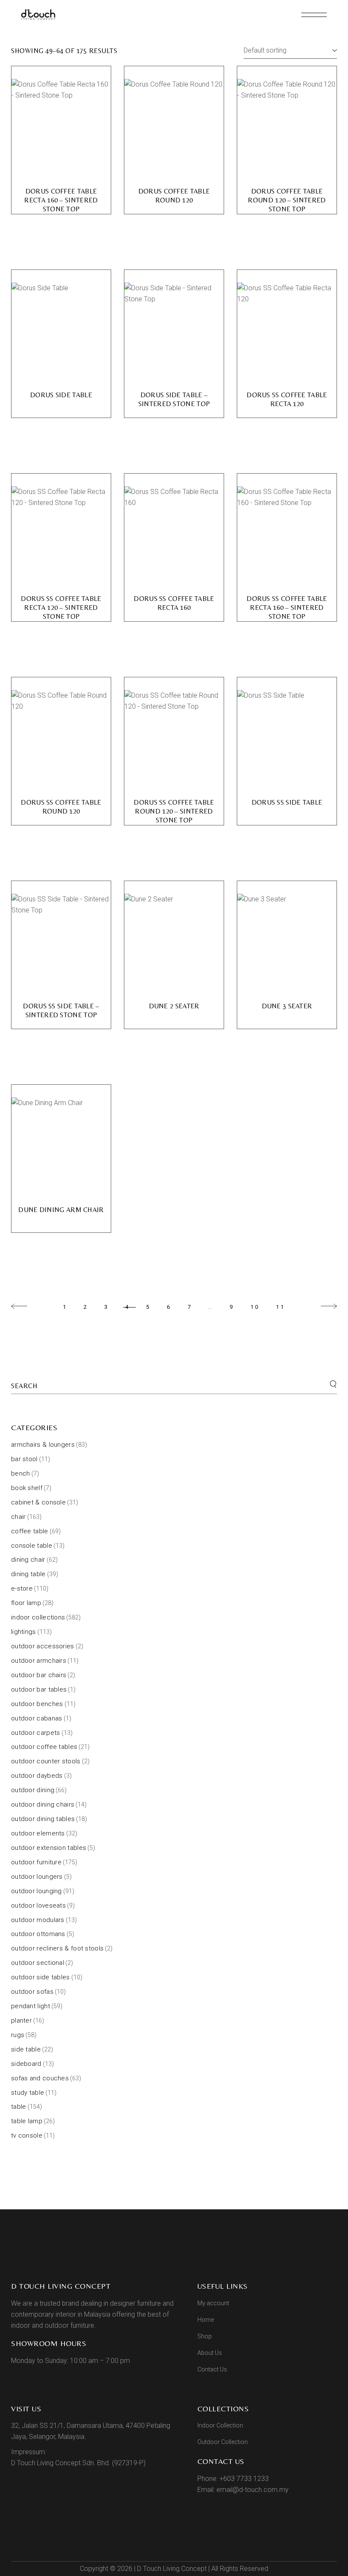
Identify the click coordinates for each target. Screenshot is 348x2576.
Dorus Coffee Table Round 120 (174, 196)
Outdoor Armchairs (39, 1661)
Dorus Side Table (61, 395)
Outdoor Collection (223, 2442)
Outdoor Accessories (43, 1646)
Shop (205, 2336)
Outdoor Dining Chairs (43, 1804)
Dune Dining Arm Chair (61, 1210)
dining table (28, 1574)
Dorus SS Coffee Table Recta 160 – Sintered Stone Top (287, 608)
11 (281, 1307)
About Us (210, 2353)
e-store (22, 1588)
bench (21, 1473)
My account (213, 2303)
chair (18, 1517)
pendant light (31, 2006)
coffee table (30, 1531)
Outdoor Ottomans (38, 1934)
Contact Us (212, 2369)
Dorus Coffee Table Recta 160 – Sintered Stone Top (61, 200)
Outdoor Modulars (38, 1920)
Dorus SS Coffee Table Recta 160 (174, 603)
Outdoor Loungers (37, 1877)
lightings (24, 1632)
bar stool (24, 1459)
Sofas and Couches (40, 2078)
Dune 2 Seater (174, 1006)
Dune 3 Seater (287, 1006)
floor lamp (26, 1603)
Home (206, 2320)
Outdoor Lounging (36, 1891)
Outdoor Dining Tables (43, 1819)
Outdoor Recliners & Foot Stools (57, 1948)
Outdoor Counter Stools (46, 1761)
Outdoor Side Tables (41, 1977)
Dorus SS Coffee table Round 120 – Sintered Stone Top (174, 811)
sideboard (26, 2064)
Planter (21, 2020)
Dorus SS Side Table (287, 802)
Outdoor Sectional (38, 1963)
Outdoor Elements (38, 1833)
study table (28, 2093)
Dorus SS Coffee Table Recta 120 (287, 399)
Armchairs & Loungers (43, 1445)
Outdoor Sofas (32, 1992)
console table (32, 1546)
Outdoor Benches (37, 1704)
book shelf (27, 1488)
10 (255, 1307)
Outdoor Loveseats (38, 1905)
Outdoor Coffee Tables (44, 1747)
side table (26, 2049)
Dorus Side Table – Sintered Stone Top (174, 399)
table (19, 2107)
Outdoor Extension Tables (49, 1848)
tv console (27, 2135)
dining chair (28, 1560)
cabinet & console (38, 1502)
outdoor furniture (36, 1862)
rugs (18, 2035)
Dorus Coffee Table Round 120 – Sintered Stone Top (287, 200)
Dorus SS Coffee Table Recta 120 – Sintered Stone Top (61, 608)
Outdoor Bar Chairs (39, 1675)
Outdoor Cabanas (37, 1718)
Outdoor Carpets (36, 1733)
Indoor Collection (220, 2425)
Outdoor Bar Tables (39, 1689)
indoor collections (38, 1617)
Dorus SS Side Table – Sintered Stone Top (61, 1010)
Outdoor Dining (33, 1790)
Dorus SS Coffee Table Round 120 (61, 807)
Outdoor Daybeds (37, 1776)
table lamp (27, 2121)
